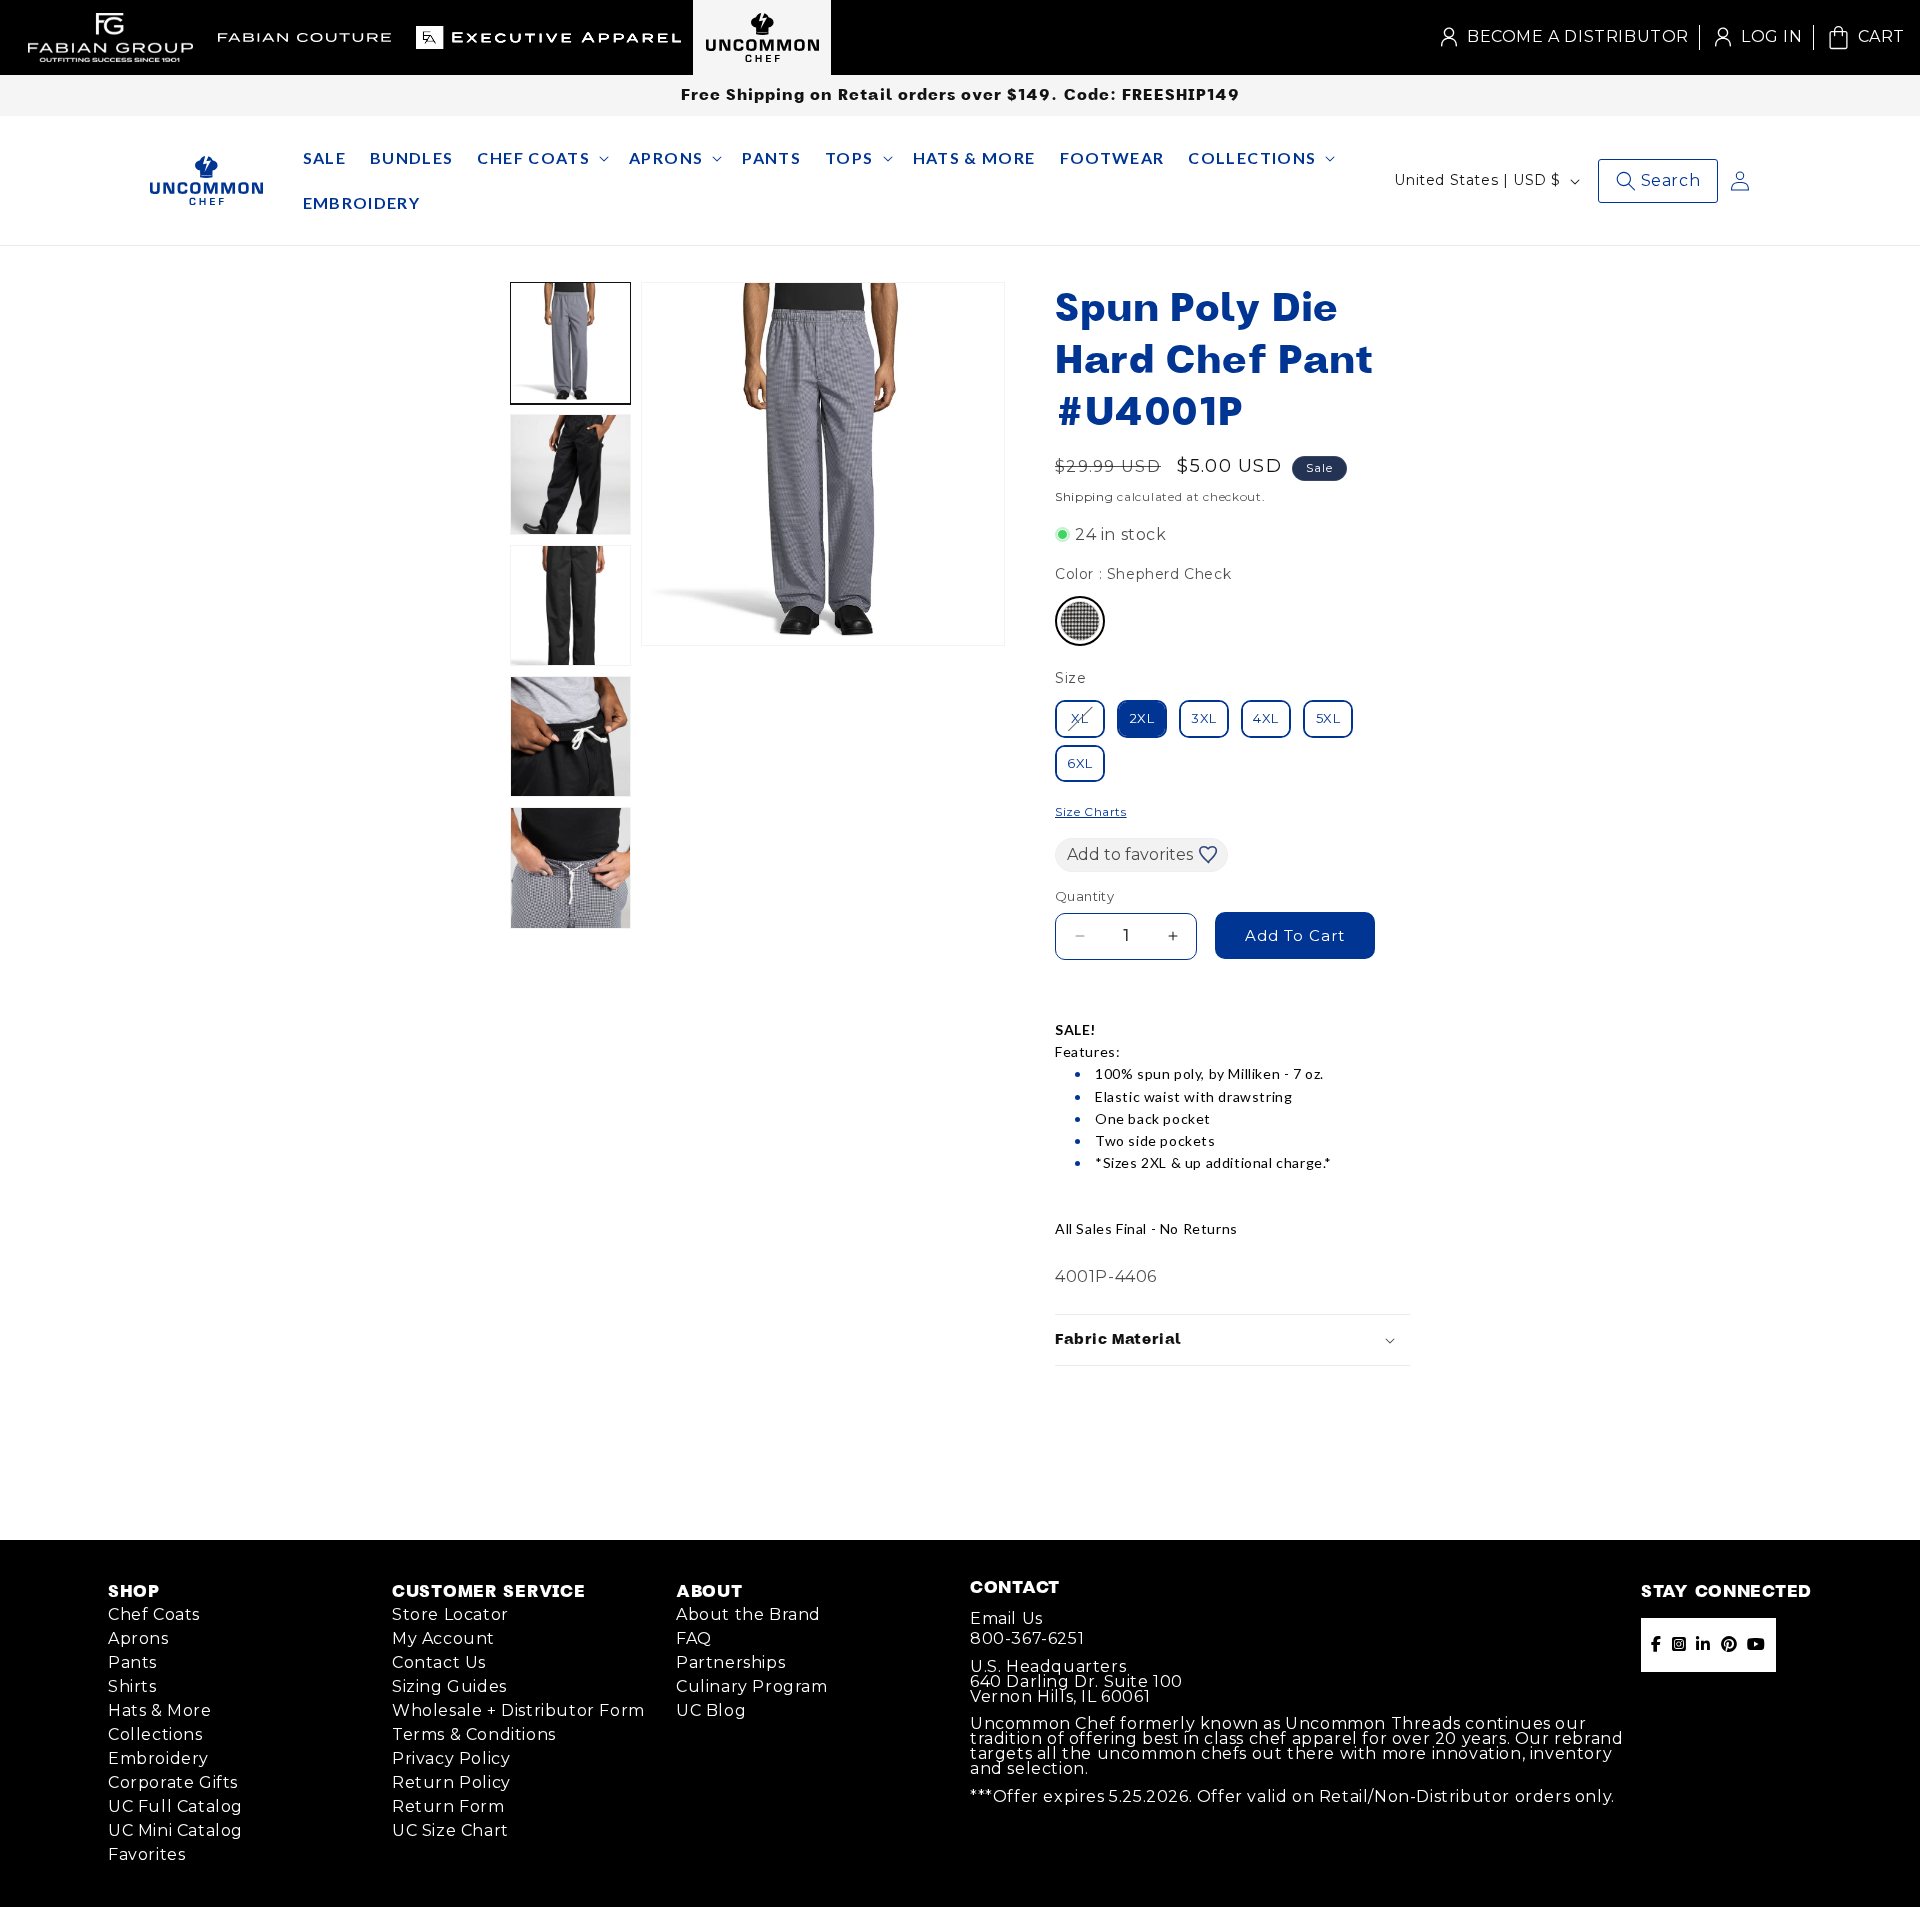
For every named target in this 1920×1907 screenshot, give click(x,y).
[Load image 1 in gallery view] (570, 342)
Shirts (132, 1686)
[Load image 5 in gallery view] (570, 867)
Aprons (138, 1638)
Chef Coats (154, 1614)
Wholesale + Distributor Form (518, 1710)
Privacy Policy (451, 1758)
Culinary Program (752, 1686)
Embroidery (158, 1758)
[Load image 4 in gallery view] (570, 736)
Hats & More (160, 1710)
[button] (541, 158)
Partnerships (730, 1662)
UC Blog (711, 1710)
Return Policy (451, 1782)
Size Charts (1091, 811)
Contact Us (439, 1662)
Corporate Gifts (173, 1782)
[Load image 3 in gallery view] (570, 605)
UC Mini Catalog (175, 1830)
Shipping (1084, 496)
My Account (443, 1638)
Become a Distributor (1578, 36)
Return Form (448, 1806)
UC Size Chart (450, 1830)
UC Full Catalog (175, 1806)
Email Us (1006, 1618)
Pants (132, 1662)
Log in (1756, 37)
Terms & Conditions (474, 1734)
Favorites (146, 1854)
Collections (155, 1734)
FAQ (694, 1638)
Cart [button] (1864, 36)
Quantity (1084, 896)
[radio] (1080, 621)
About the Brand (748, 1614)
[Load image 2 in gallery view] (570, 474)
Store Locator (450, 1614)
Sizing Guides (449, 1686)
